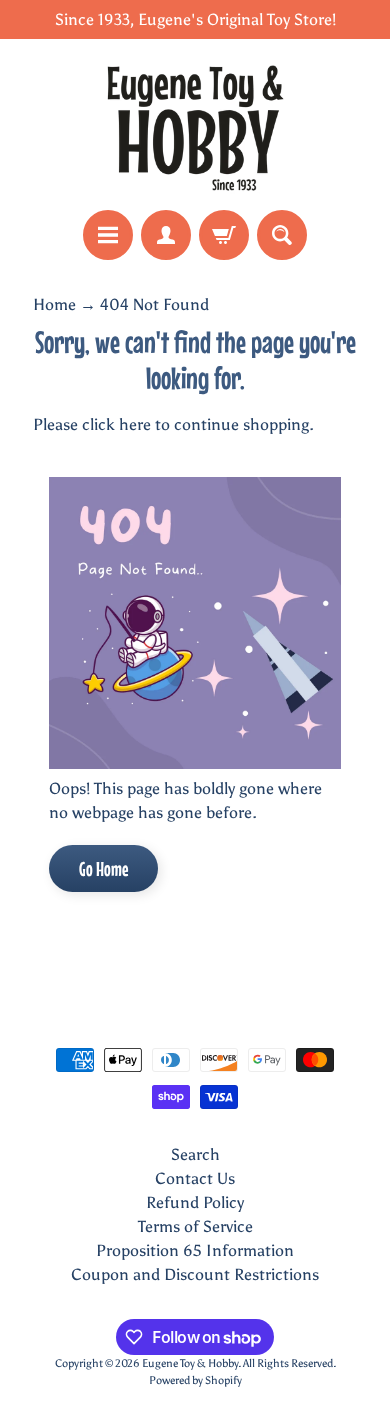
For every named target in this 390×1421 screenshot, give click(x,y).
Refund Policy (195, 1202)
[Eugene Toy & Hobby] (195, 124)
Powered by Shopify (195, 1380)
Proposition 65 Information (195, 1250)
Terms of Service (195, 1226)
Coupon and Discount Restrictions (195, 1274)
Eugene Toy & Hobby (190, 1363)
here (135, 424)
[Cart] (224, 235)
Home (54, 304)
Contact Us (195, 1178)
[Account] (166, 235)
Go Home (103, 868)
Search (195, 1154)
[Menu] (108, 235)
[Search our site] (282, 235)
